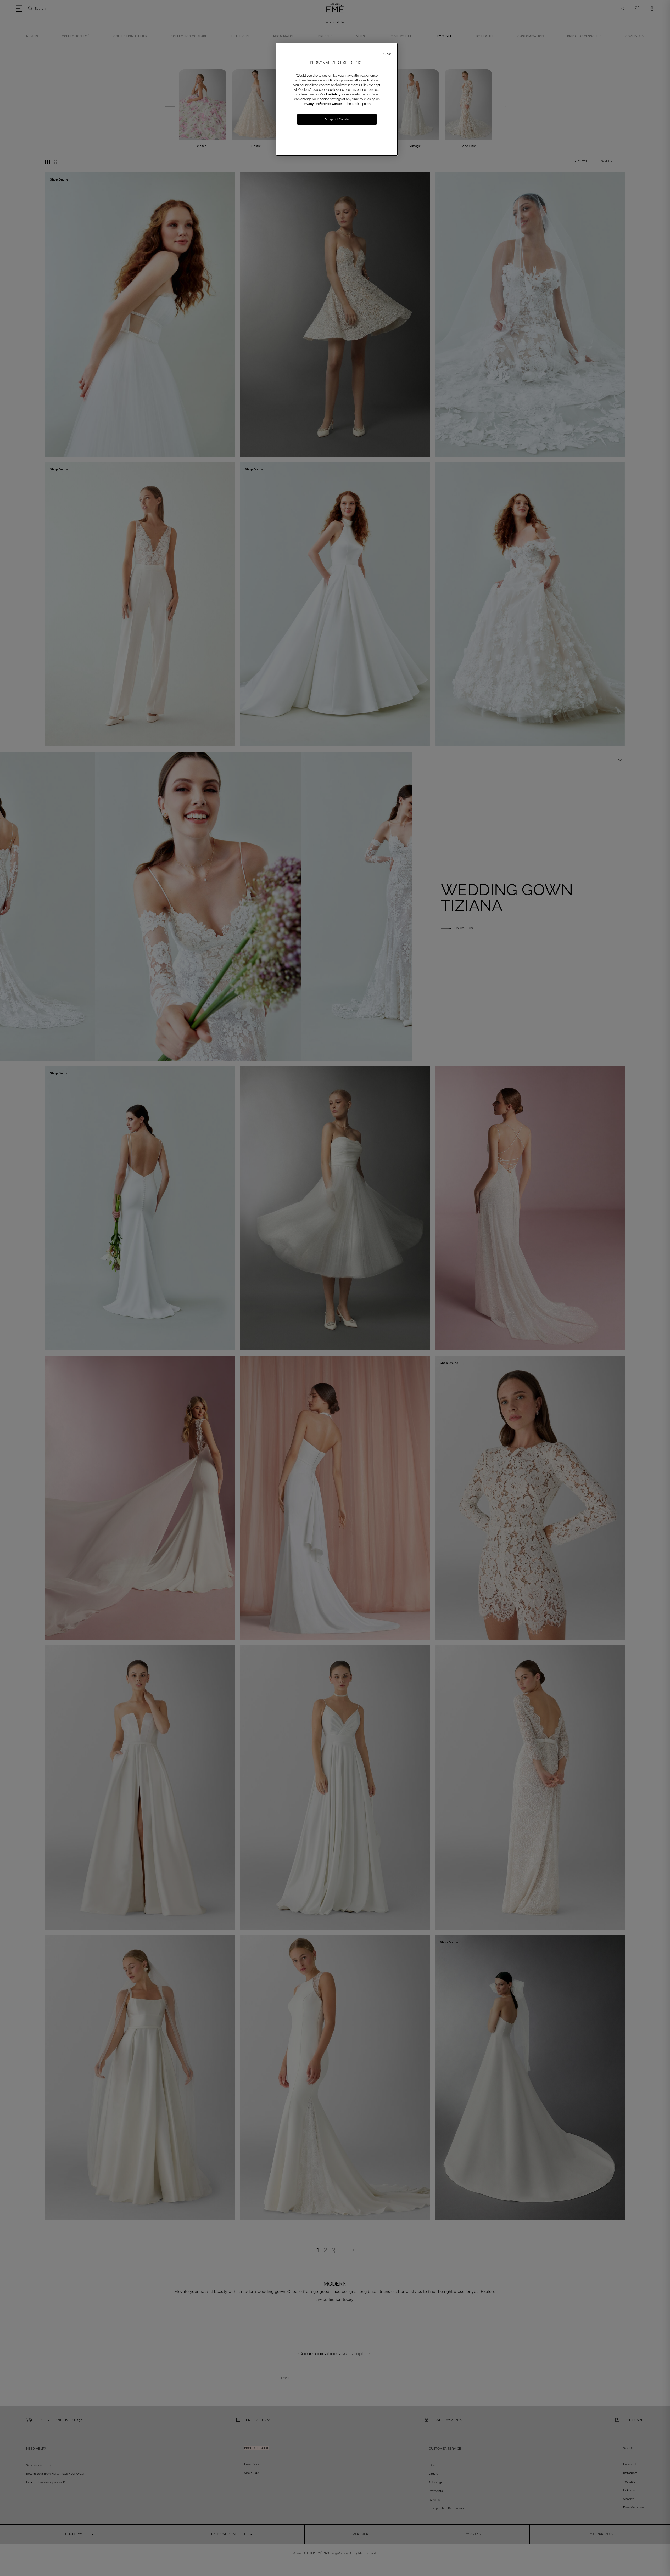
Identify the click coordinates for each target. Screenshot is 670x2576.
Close (387, 54)
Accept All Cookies (337, 119)
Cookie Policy (330, 94)
